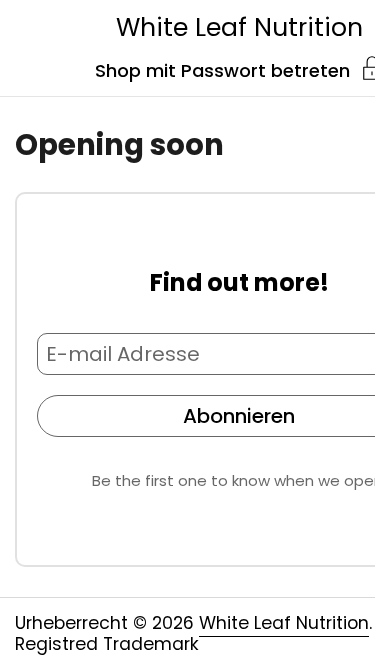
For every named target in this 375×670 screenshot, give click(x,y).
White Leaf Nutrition (239, 27)
